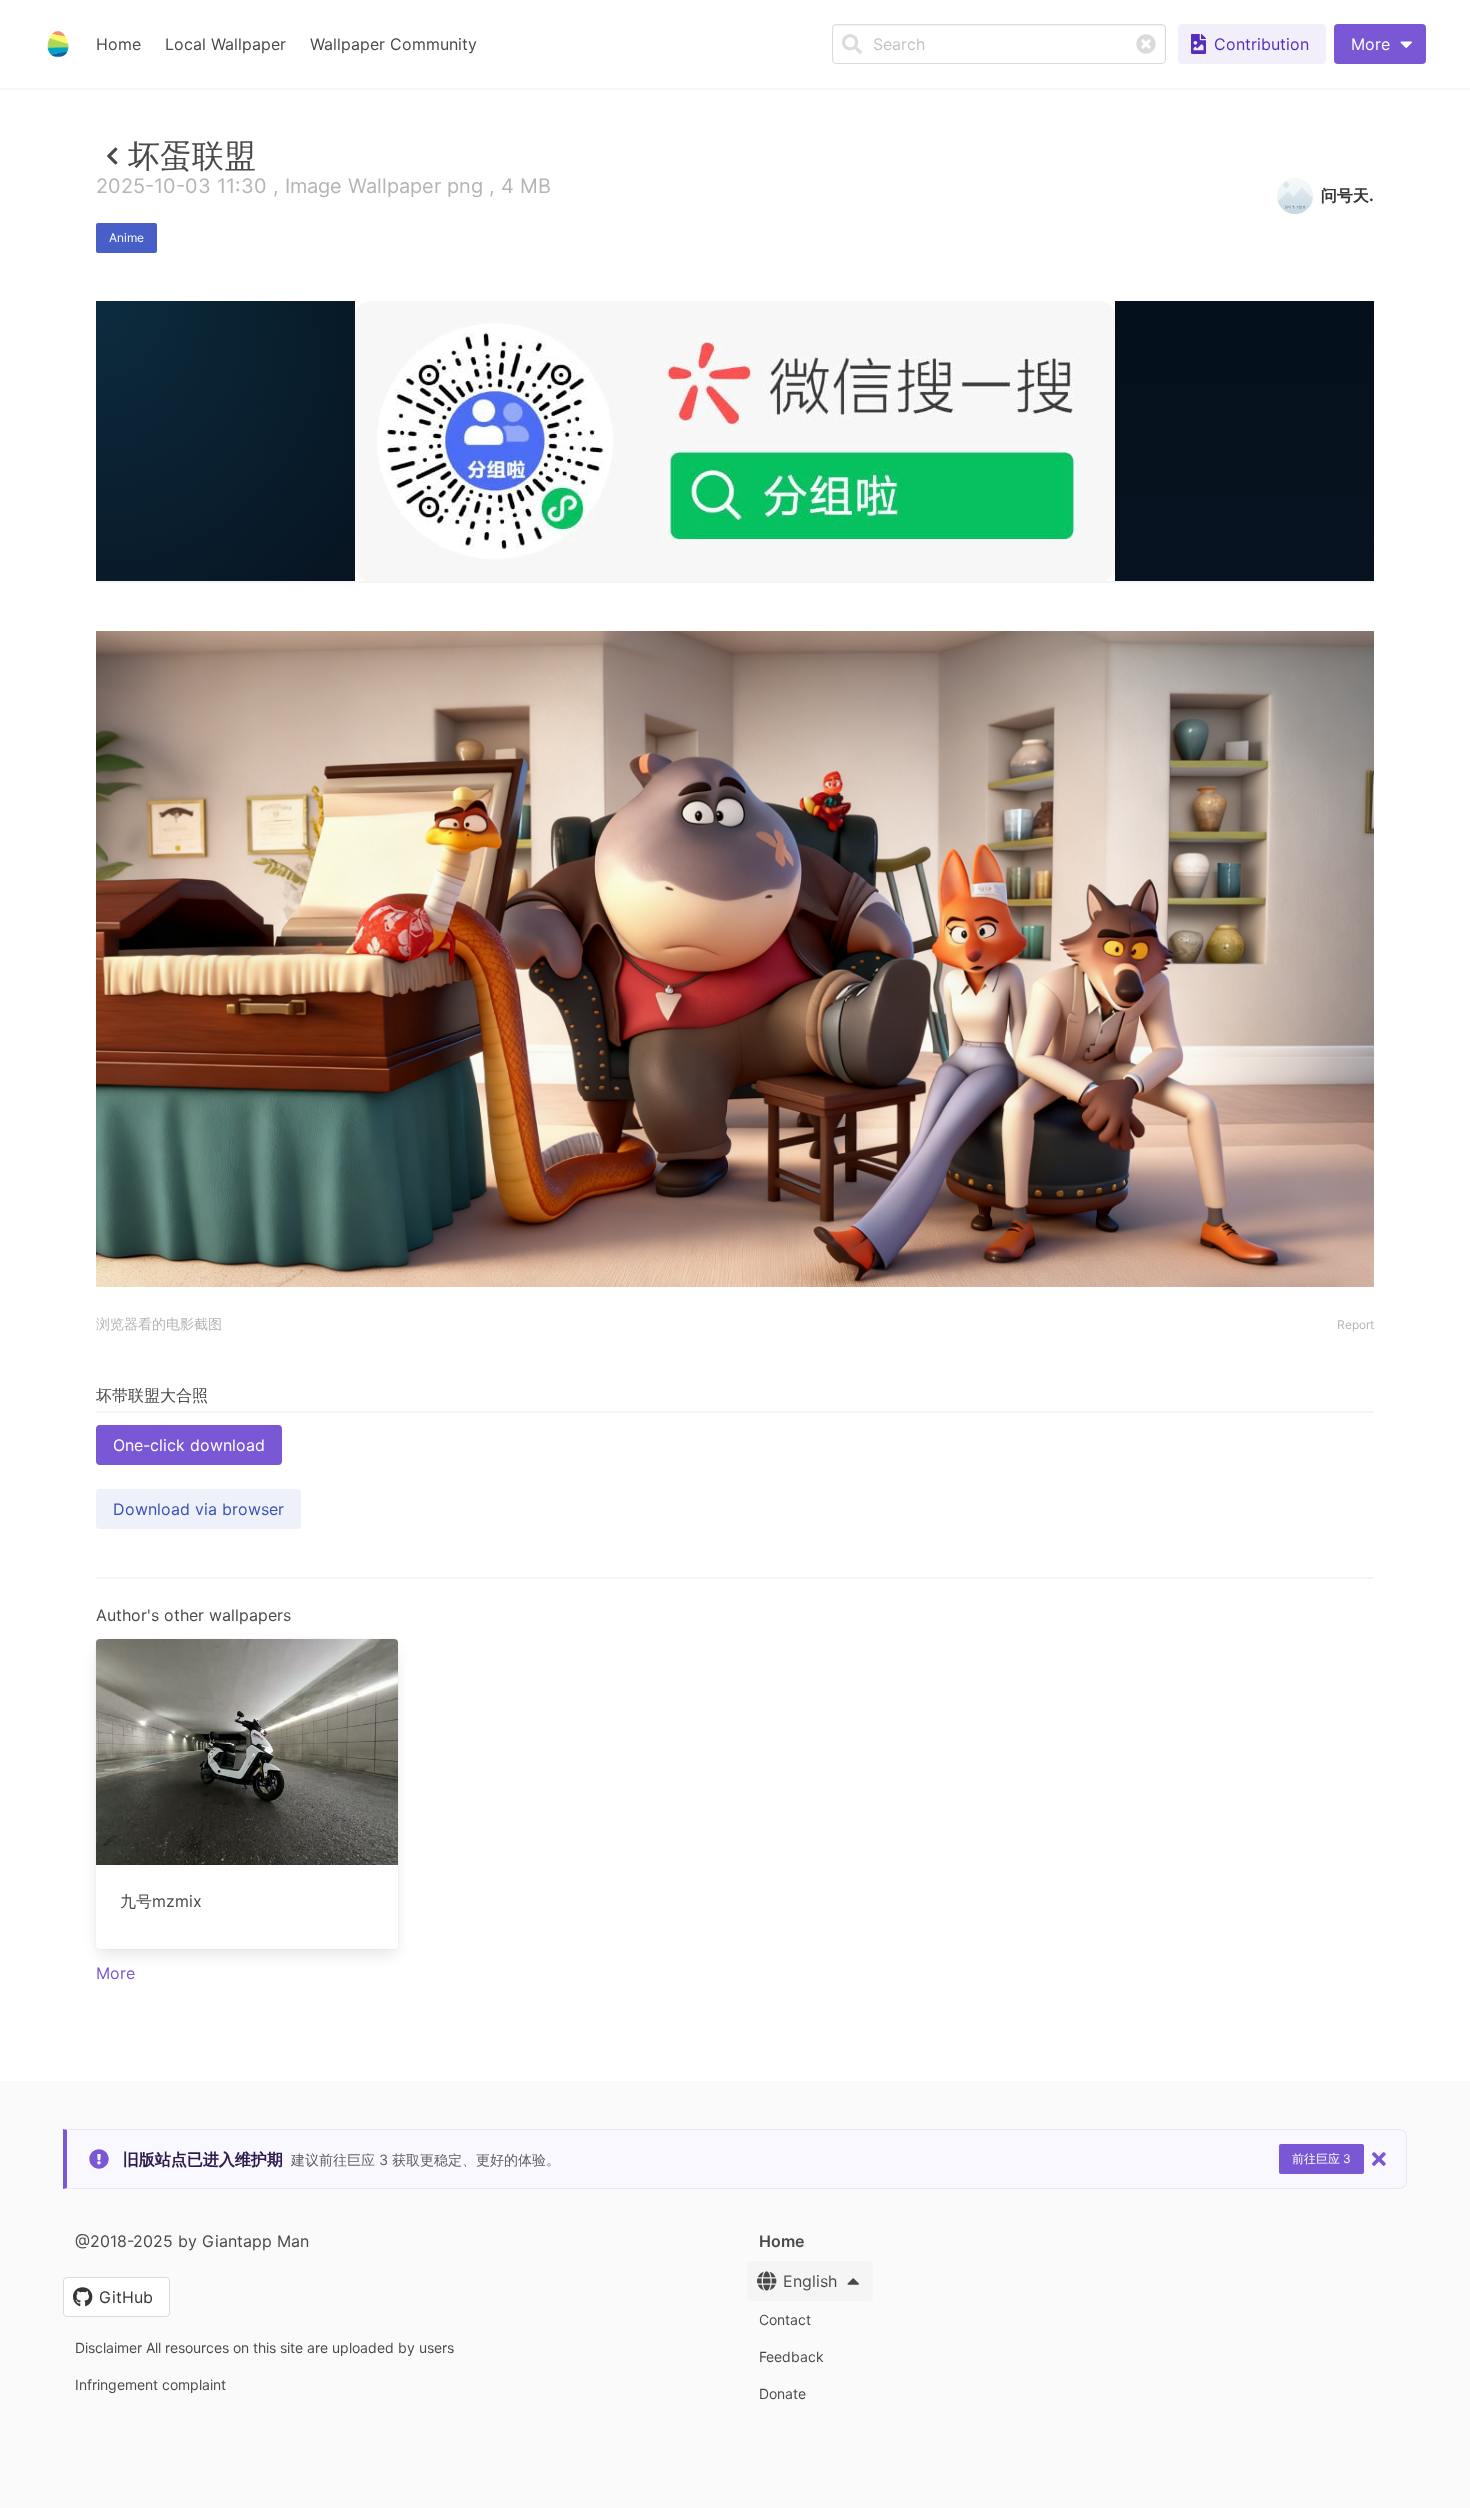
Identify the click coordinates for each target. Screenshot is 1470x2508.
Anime (126, 237)
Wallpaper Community (393, 44)
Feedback (791, 2356)
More (115, 1973)
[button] (1380, 44)
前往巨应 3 (1321, 2158)
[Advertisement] (735, 727)
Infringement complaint (150, 2384)
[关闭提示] (1379, 2159)
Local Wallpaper (225, 44)
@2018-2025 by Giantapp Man (192, 2241)
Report (1355, 1324)
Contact (785, 2319)
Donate (782, 2393)
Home (118, 44)
